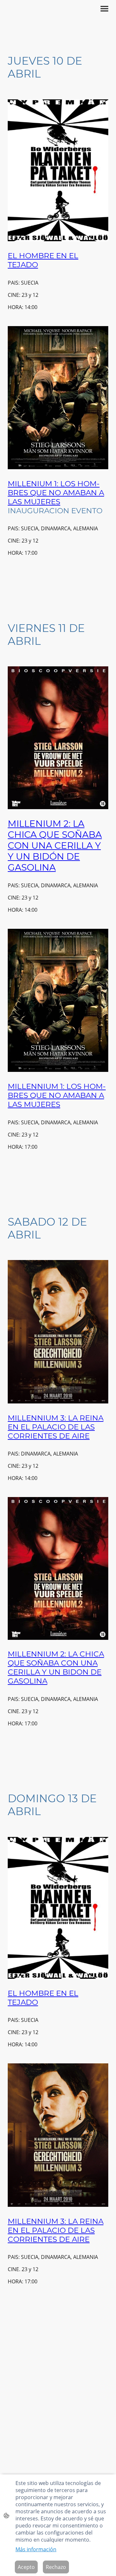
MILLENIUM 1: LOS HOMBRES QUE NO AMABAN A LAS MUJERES (56, 493)
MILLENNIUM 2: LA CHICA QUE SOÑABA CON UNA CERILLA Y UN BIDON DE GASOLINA (56, 1667)
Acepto (26, 2567)
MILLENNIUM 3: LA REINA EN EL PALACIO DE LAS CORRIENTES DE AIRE (56, 1427)
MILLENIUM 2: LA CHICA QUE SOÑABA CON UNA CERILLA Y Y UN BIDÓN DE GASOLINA (55, 845)
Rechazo (56, 2567)
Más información (36, 2549)
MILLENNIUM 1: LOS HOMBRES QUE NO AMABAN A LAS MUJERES (57, 1095)
